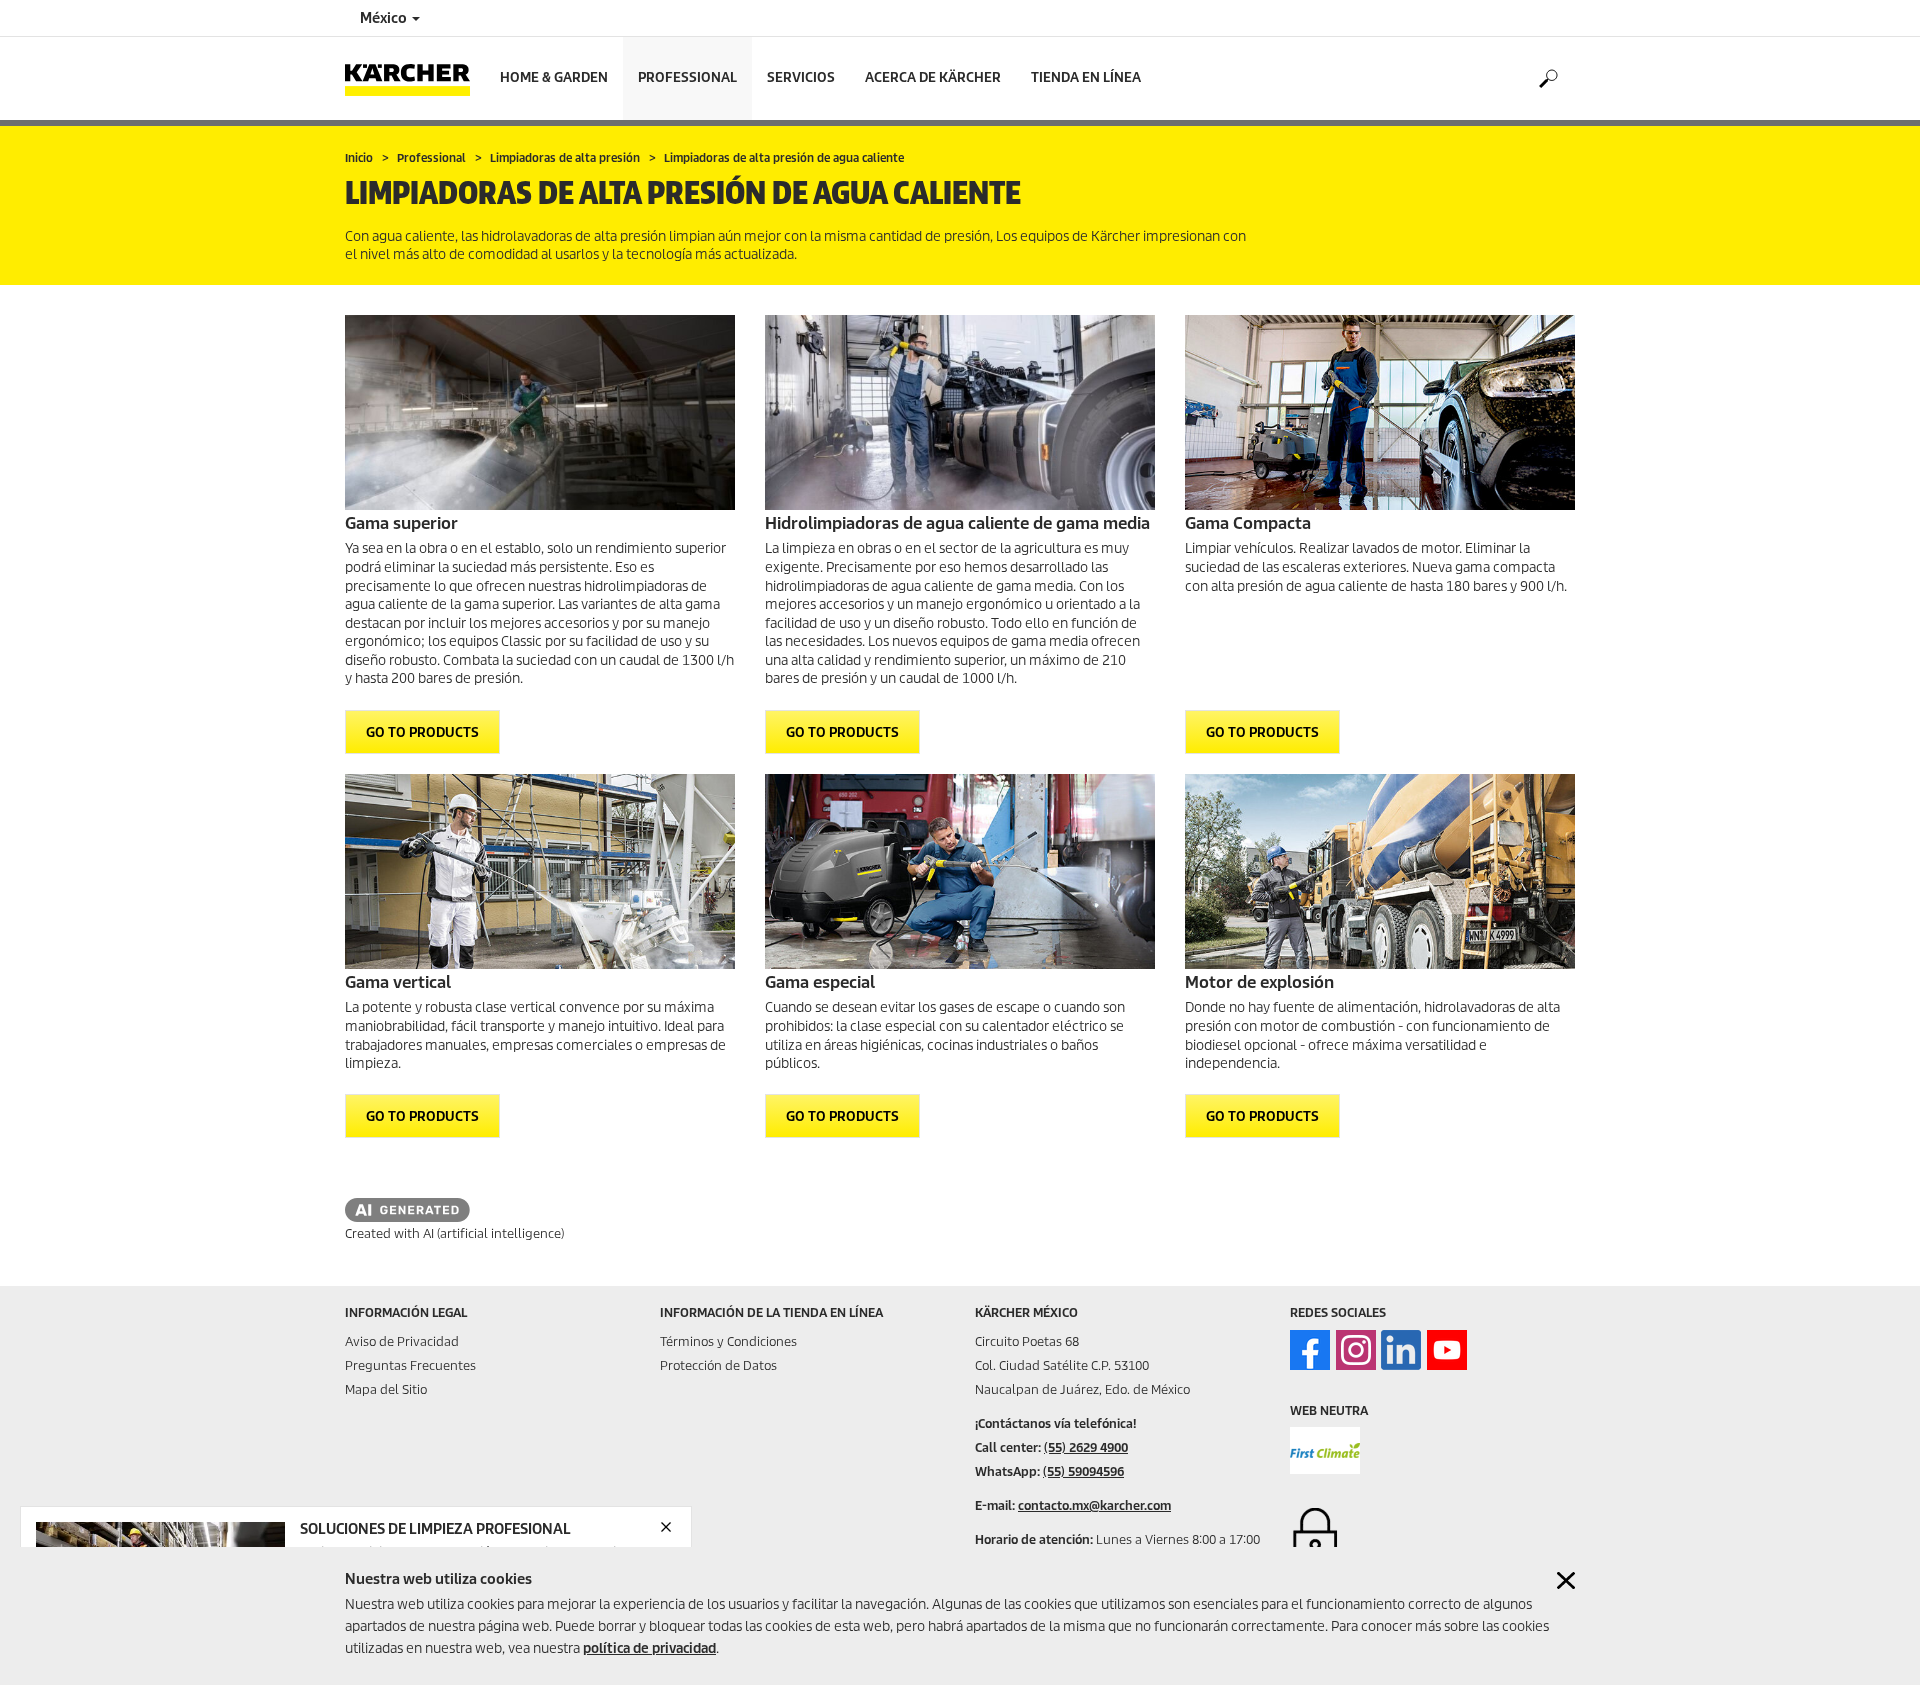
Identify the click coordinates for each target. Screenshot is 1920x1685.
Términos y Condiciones (728, 1341)
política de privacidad (649, 1648)
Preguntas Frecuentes (410, 1365)
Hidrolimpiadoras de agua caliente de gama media (957, 523)
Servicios (801, 77)
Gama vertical (398, 982)
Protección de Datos (718, 1365)
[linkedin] (1401, 1350)
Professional (687, 77)
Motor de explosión (1259, 982)
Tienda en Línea (1086, 77)
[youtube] (1447, 1350)
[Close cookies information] (1566, 1580)
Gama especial (820, 982)
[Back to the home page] (415, 78)
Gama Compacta (1248, 523)
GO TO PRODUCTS (422, 732)
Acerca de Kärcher (933, 77)
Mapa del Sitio (386, 1389)
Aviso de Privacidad (402, 1341)
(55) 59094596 (1083, 1471)
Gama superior (401, 523)
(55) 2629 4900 (1086, 1447)
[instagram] (1356, 1350)
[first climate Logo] (1325, 1450)
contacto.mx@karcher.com (1094, 1505)
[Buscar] (1547, 79)
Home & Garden (554, 77)
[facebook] (1310, 1350)
